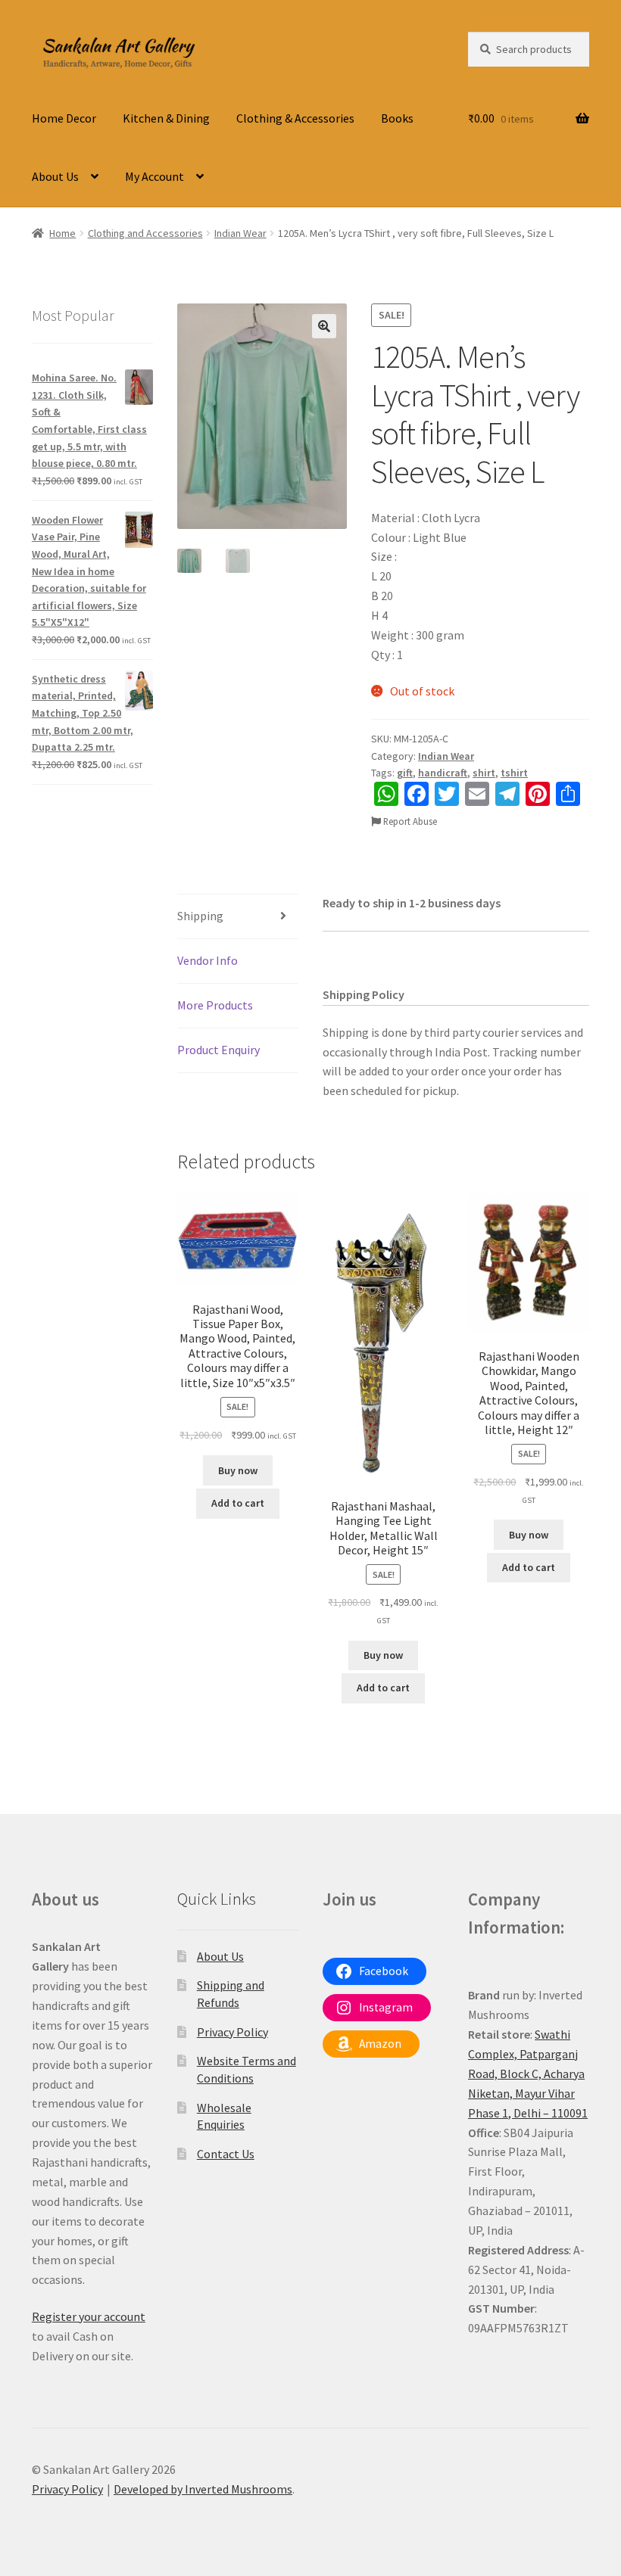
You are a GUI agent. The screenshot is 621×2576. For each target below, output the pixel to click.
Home (62, 233)
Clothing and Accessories (145, 233)
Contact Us (226, 2154)
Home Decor (64, 118)
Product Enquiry (218, 1050)
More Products (215, 1005)
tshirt (514, 773)
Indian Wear (240, 233)
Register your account (89, 2316)
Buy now (238, 1470)
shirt (484, 773)
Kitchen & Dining (166, 118)
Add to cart (238, 1503)
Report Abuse (409, 821)
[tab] (238, 917)
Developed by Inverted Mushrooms (203, 2489)
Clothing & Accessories (295, 118)
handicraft (443, 773)
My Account (154, 176)
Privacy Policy (232, 2032)
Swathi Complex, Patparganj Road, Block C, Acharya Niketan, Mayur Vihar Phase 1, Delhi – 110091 (528, 2074)
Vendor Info (208, 960)
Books (397, 118)
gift (405, 773)
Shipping (200, 916)
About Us (55, 176)
